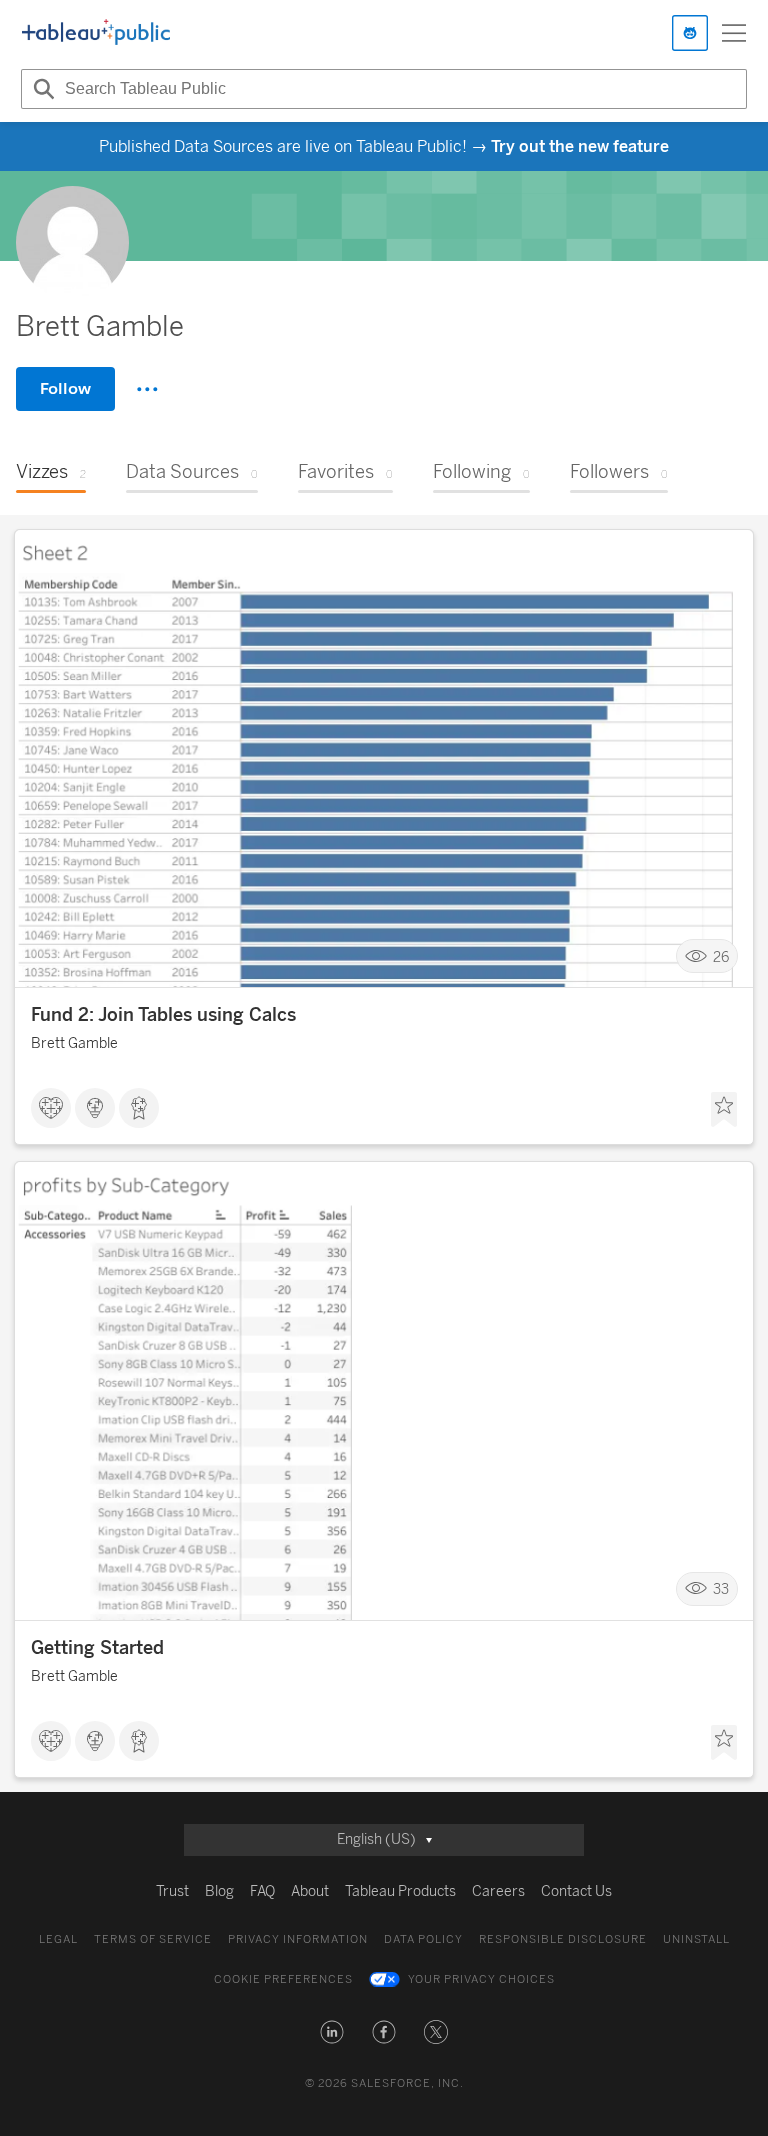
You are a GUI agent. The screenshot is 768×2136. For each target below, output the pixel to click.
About (310, 1891)
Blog (219, 1891)
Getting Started (97, 1648)
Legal (58, 1939)
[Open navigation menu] (734, 33)
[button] (332, 2032)
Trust (172, 1891)
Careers (498, 1891)
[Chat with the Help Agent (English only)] (690, 33)
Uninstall (696, 1939)
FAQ (262, 1891)
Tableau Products (400, 1891)
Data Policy (423, 1939)
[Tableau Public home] (96, 33)
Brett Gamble (74, 1043)
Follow (65, 388)
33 (721, 1589)
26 (721, 956)
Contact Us (576, 1891)
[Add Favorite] (724, 1110)
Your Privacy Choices (481, 1979)
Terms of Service (153, 1939)
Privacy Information (298, 1939)
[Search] (41, 89)
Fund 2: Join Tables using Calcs (163, 1015)
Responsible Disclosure (563, 1939)
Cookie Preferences (283, 1979)
